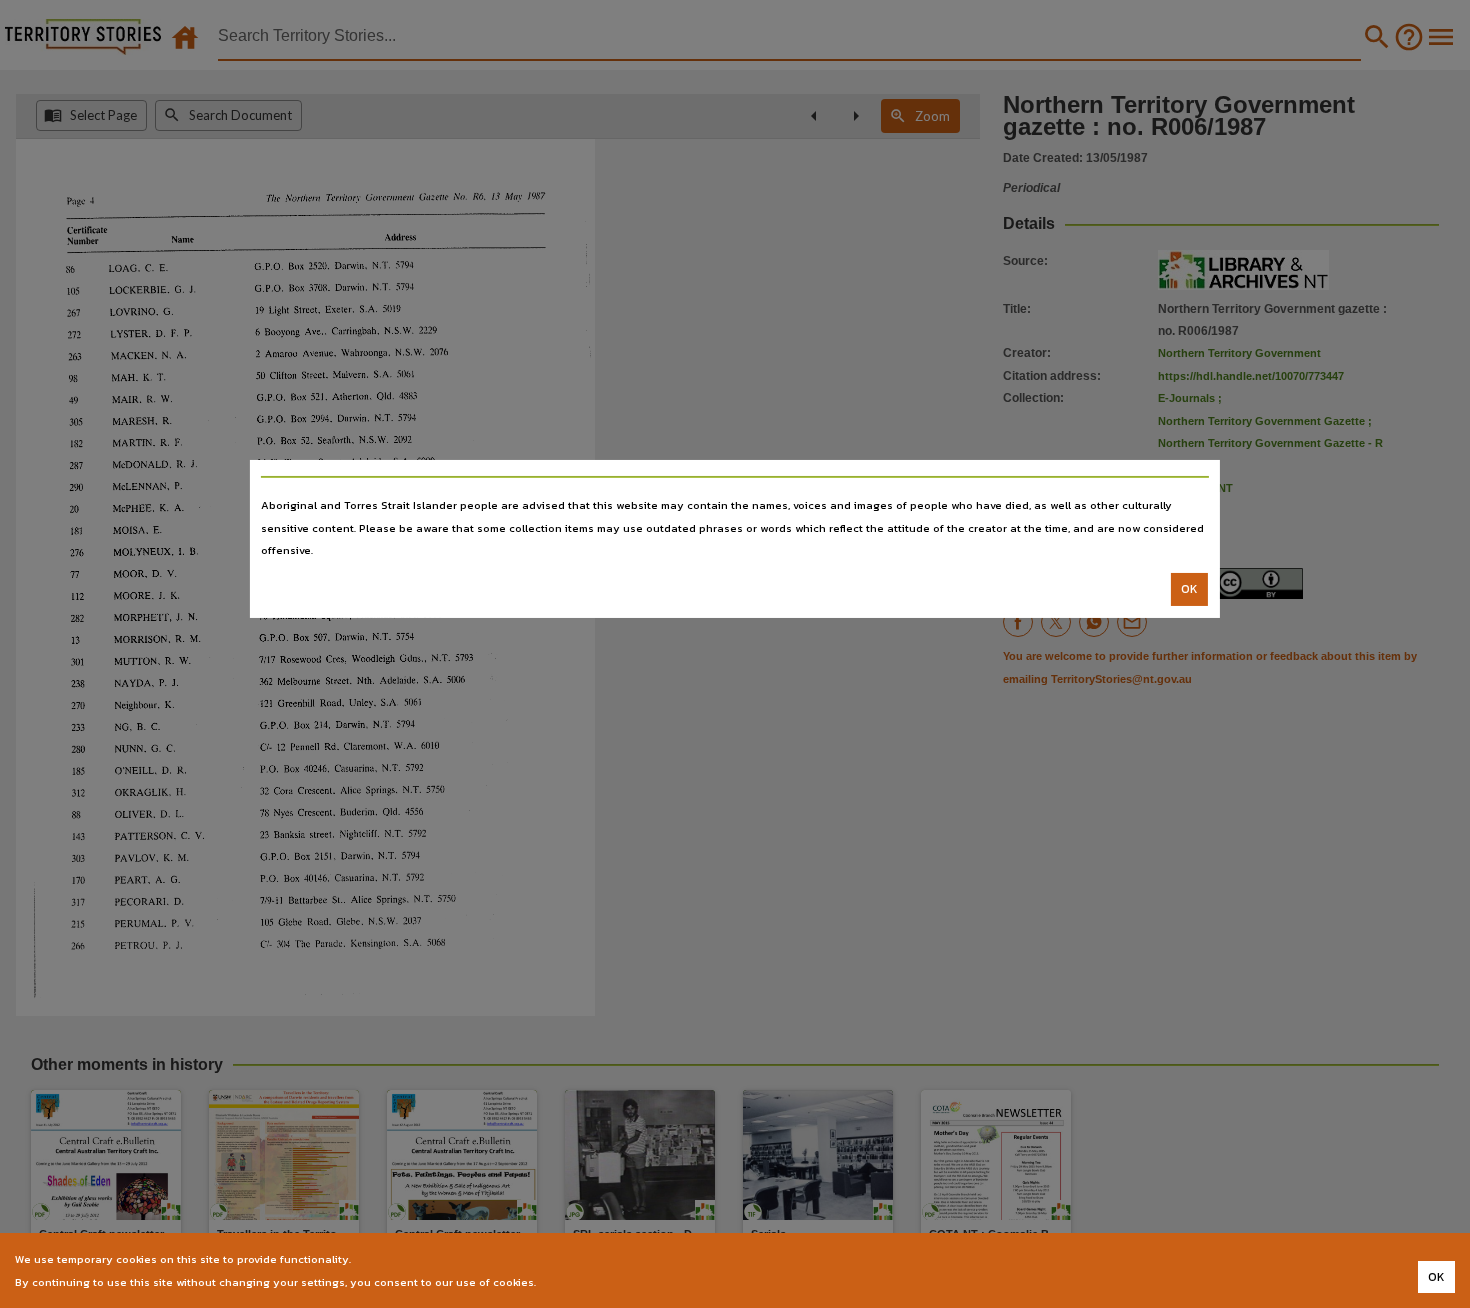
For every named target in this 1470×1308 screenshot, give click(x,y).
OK (1189, 589)
